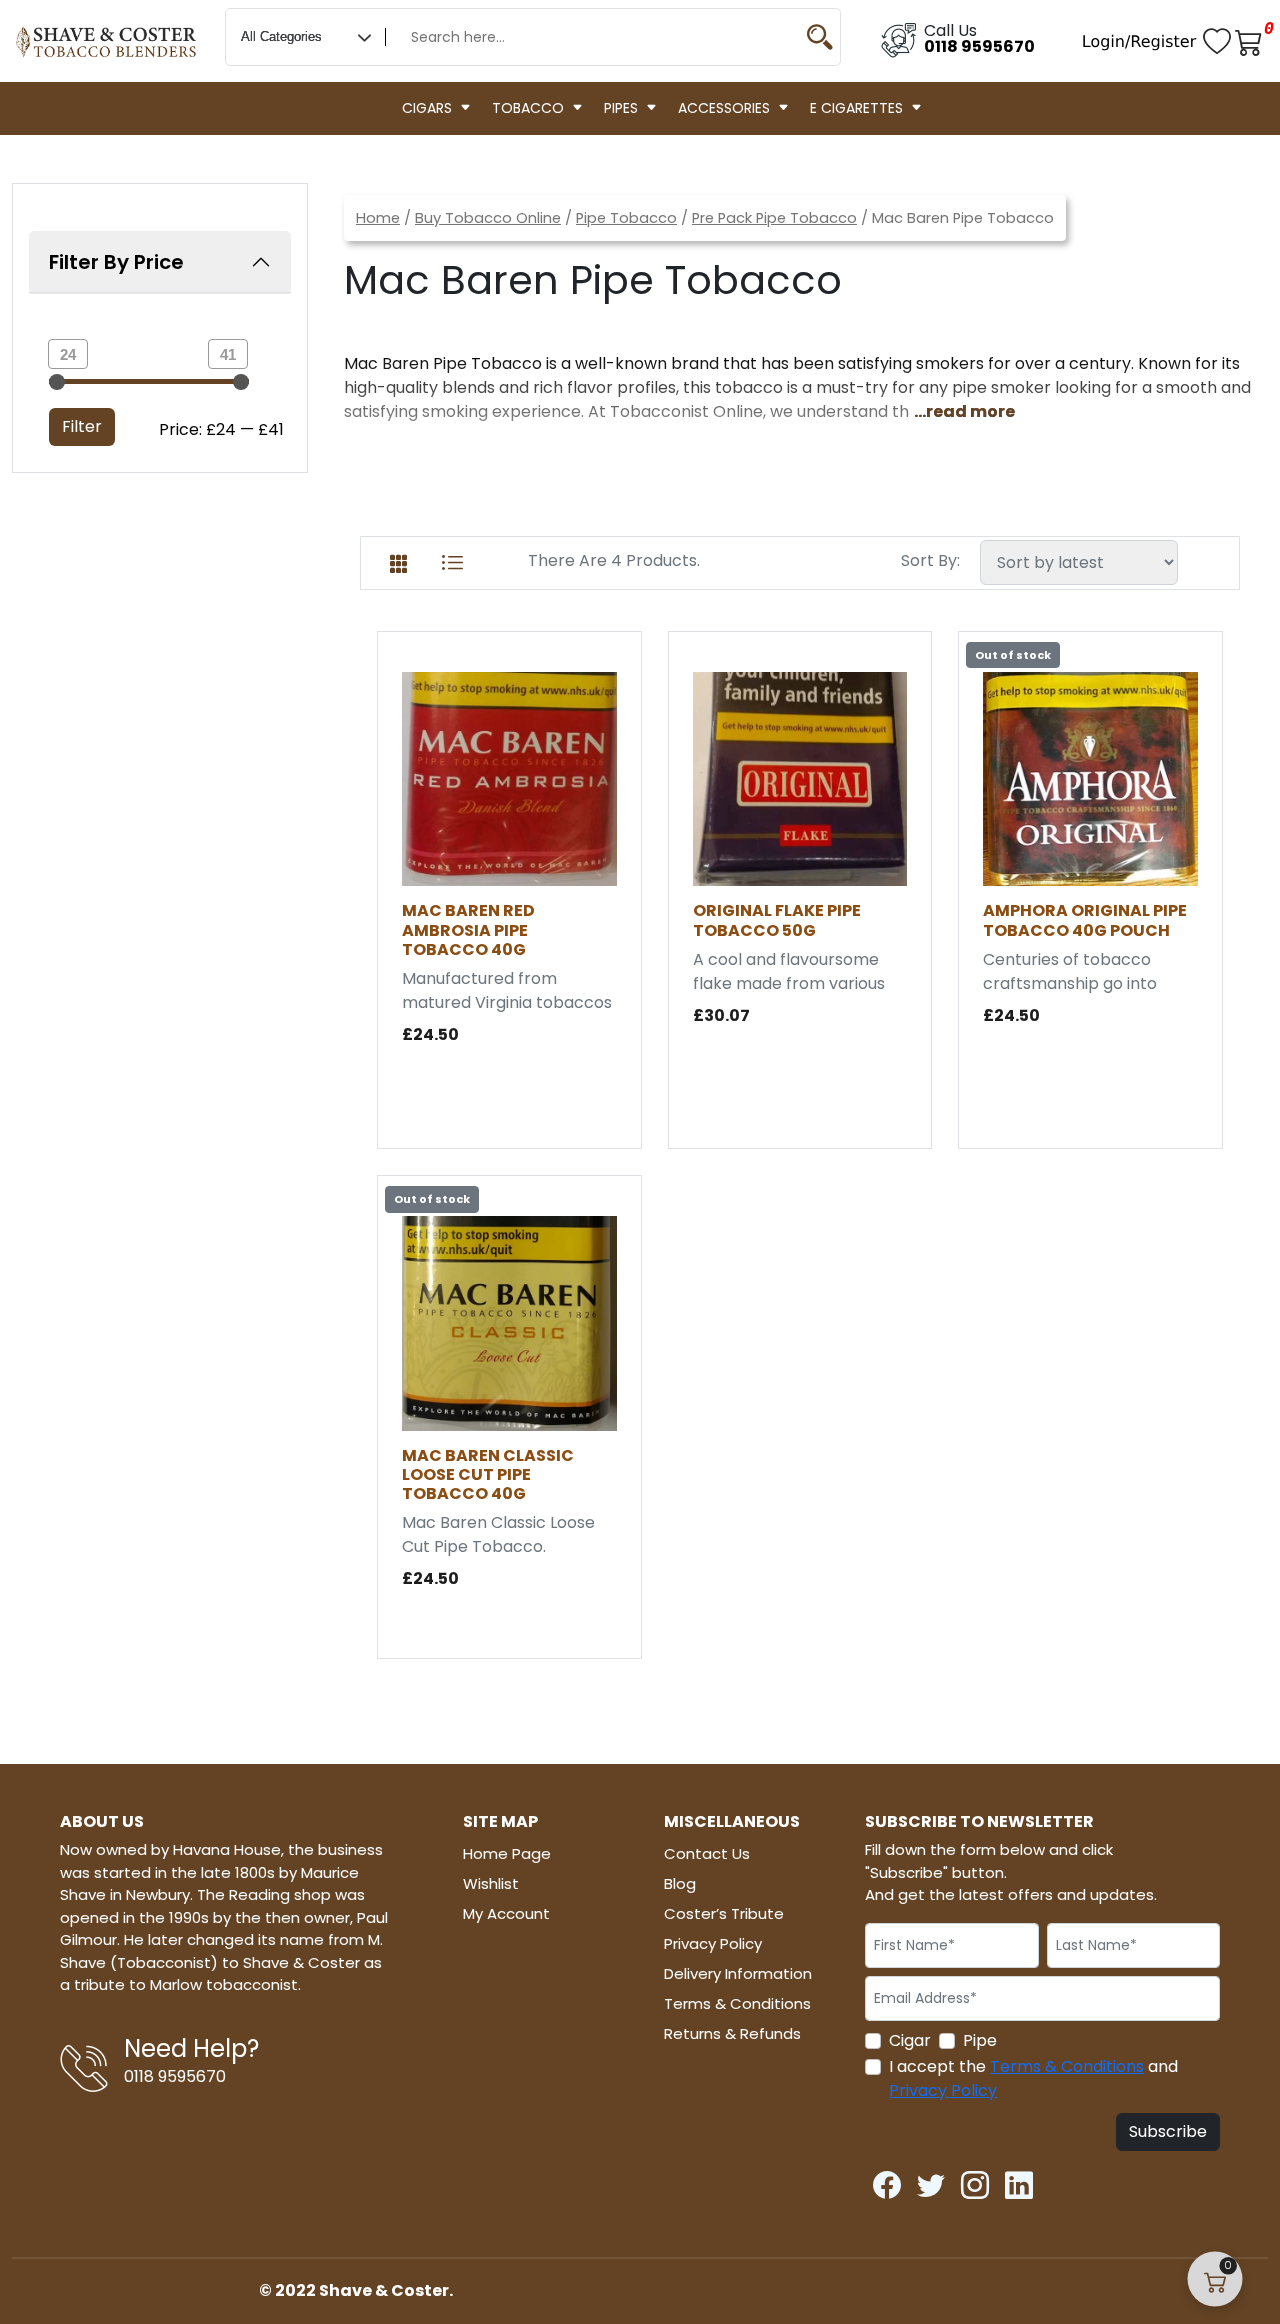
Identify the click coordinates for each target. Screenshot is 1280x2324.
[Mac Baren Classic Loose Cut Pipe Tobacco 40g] (509, 1322)
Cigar (910, 2040)
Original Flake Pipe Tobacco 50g (777, 920)
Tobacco (528, 108)
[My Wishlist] (1219, 40)
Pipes (621, 108)
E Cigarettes (856, 108)
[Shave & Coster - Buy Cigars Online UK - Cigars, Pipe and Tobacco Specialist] (106, 33)
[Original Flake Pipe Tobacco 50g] (800, 778)
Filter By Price (116, 262)
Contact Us (707, 1853)
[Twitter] (931, 2180)
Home (378, 218)
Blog (680, 1883)
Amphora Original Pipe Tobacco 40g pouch (1085, 920)
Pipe (980, 2040)
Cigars (427, 108)
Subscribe (1168, 2131)
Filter (82, 426)
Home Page (507, 1853)
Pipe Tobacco (626, 218)
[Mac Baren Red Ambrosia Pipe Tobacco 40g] (509, 778)
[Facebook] (887, 2180)
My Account (506, 1913)
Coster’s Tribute (724, 1913)
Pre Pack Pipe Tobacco (774, 218)
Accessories (724, 108)
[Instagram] (975, 2180)
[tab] (398, 560)
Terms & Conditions (737, 2003)
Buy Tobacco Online (488, 218)
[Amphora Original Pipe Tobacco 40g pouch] (1090, 778)
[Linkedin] (1019, 2180)
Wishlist (491, 1883)
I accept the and (1033, 2078)
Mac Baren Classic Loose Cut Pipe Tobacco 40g (488, 1474)
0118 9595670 (979, 46)
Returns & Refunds (732, 2033)
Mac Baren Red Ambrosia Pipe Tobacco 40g (468, 929)
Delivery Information (738, 1973)
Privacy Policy (713, 1943)
